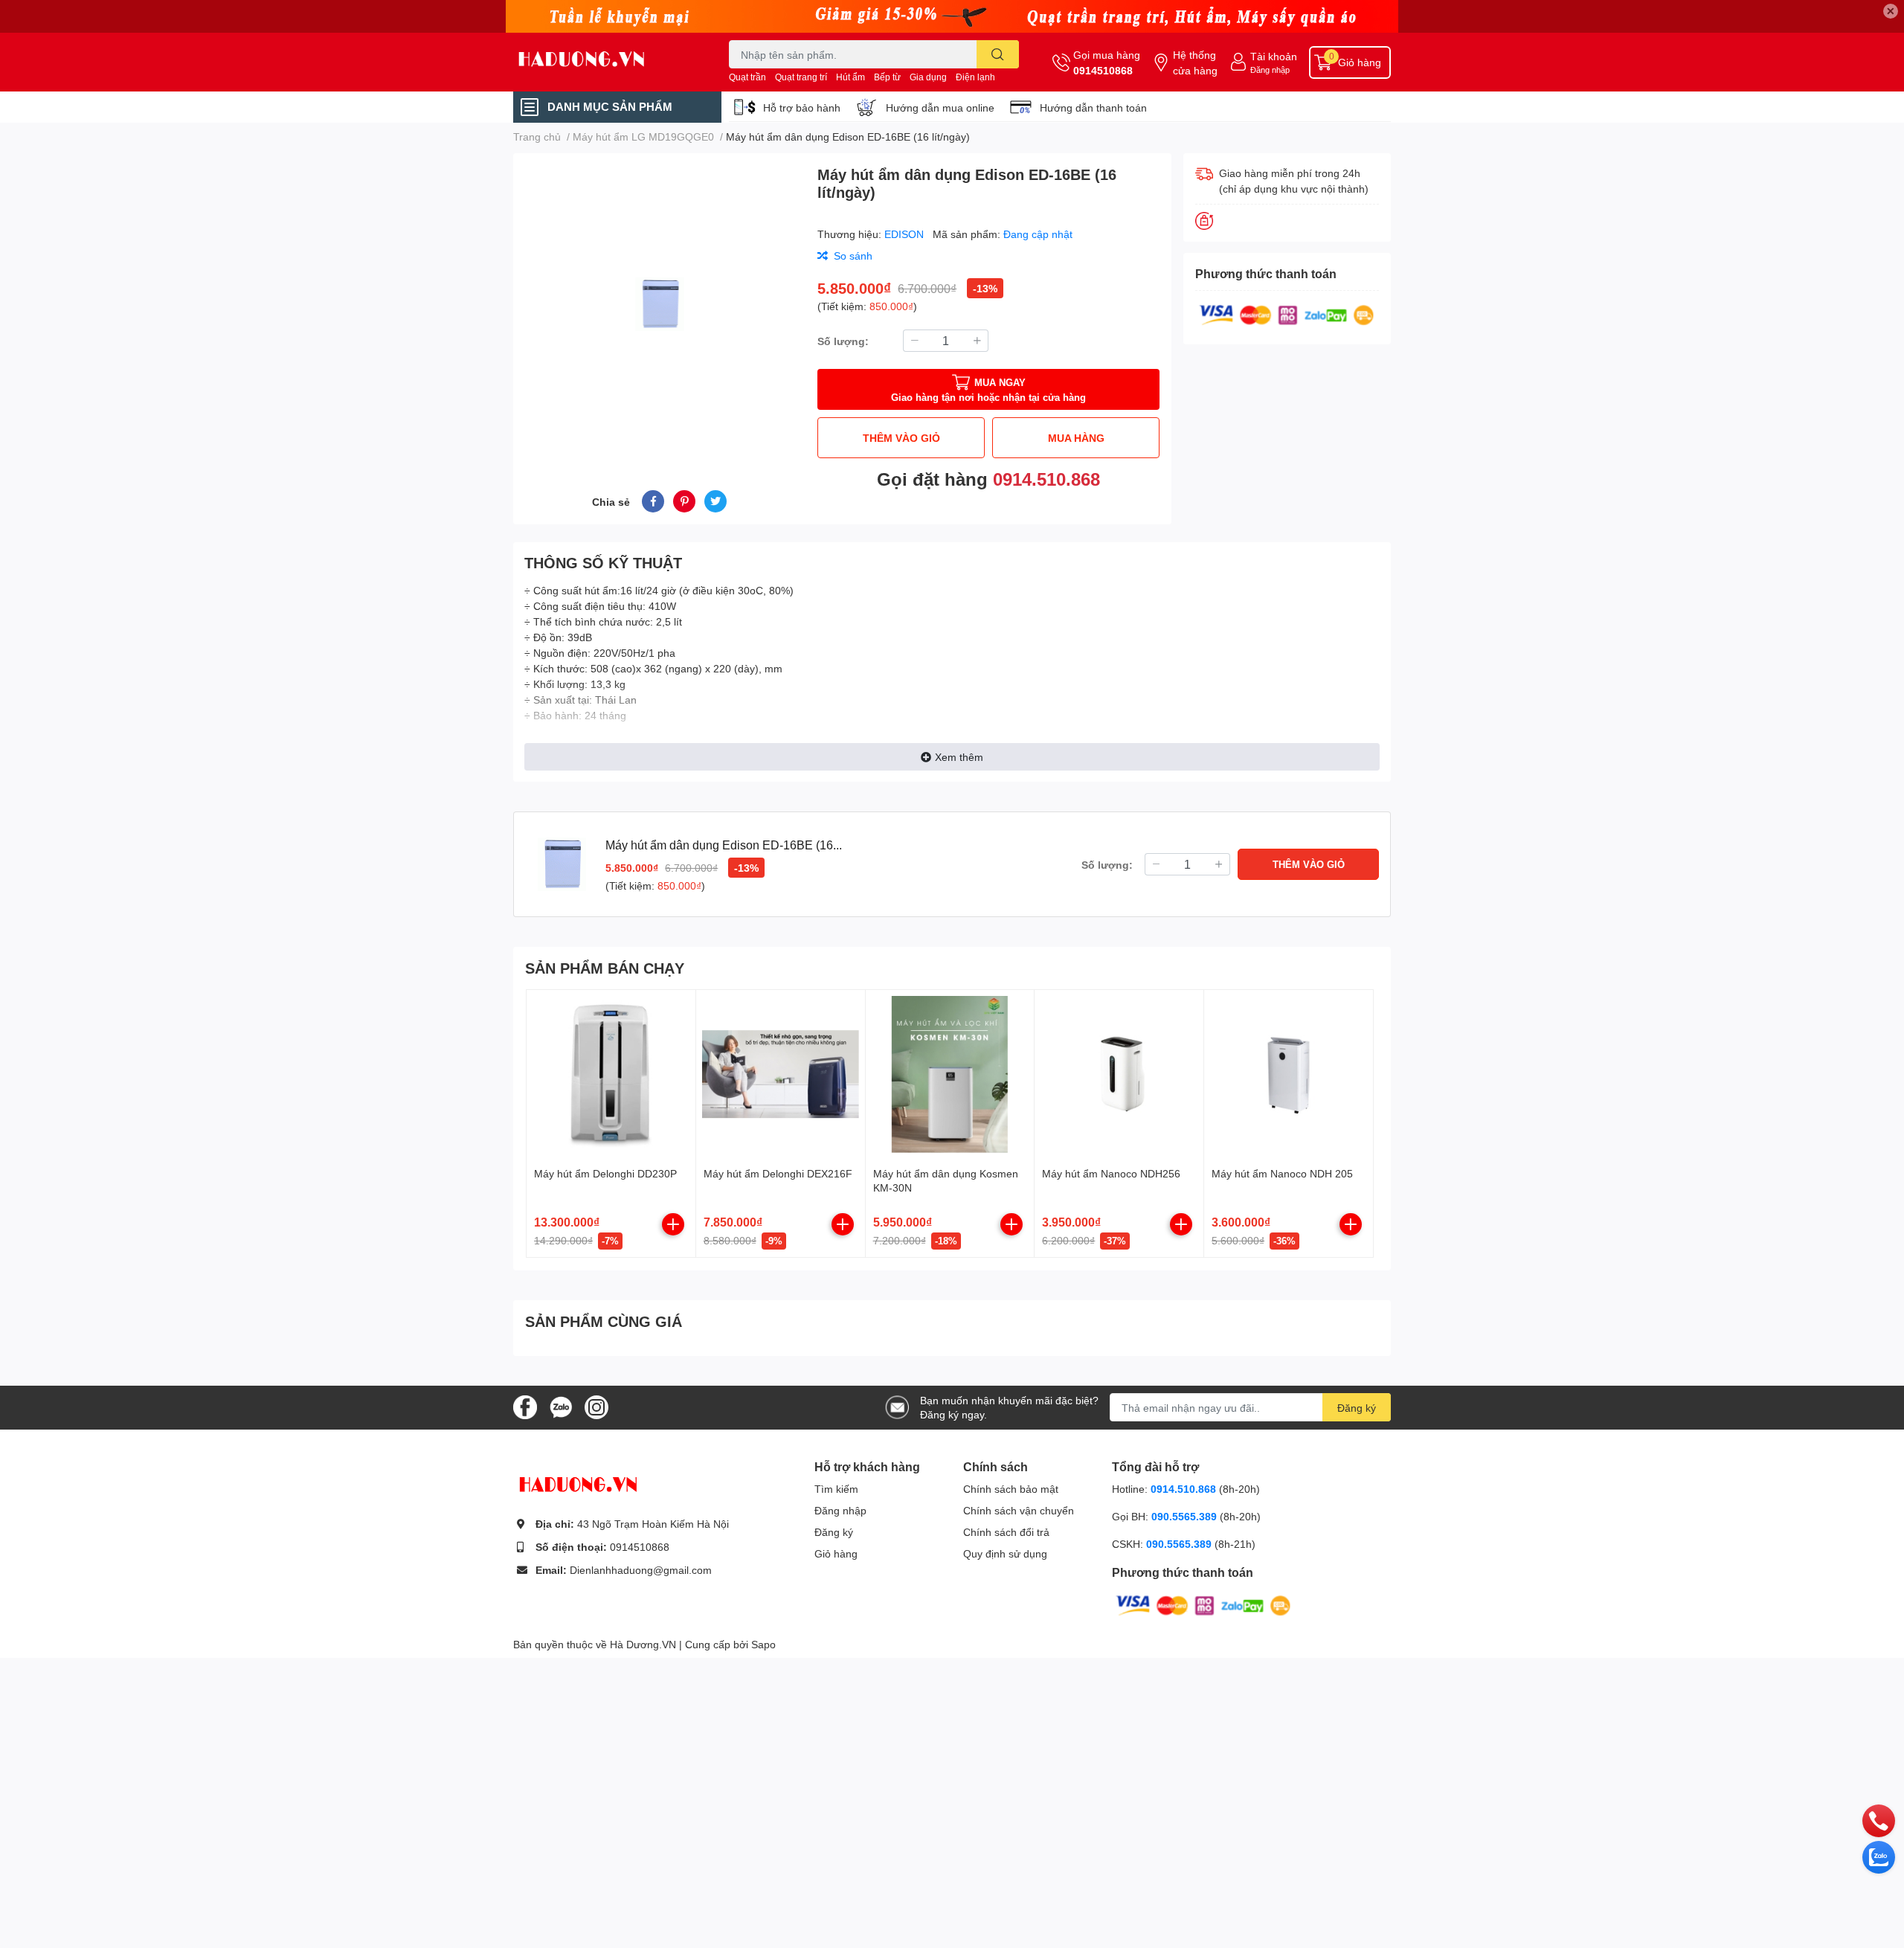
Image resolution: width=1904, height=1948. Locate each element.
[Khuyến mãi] (952, 16)
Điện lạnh (975, 77)
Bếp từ (887, 77)
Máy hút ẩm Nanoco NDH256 (1111, 1173)
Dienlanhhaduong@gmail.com (641, 1570)
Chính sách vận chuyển (1019, 1510)
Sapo (763, 1644)
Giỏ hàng (836, 1553)
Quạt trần (747, 77)
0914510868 (1103, 70)
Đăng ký (1357, 1408)
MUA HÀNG (1076, 438)
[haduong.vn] (605, 62)
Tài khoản (1274, 56)
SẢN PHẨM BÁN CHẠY (605, 968)
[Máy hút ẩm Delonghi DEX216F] (781, 1074)
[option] (659, 304)
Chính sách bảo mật (1011, 1489)
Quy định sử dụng (1005, 1553)
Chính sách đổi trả (1006, 1532)
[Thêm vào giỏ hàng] (673, 1224)
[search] (998, 54)
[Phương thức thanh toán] (1287, 314)
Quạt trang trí (801, 77)
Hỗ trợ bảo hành (802, 107)
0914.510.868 (1046, 479)
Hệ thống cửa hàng (1195, 62)
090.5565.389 (1186, 1516)
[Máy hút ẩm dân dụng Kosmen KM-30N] (950, 1074)
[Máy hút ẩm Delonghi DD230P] (611, 1074)
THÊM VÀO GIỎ (901, 438)
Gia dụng (928, 77)
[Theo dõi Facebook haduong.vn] (525, 1406)
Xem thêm (959, 757)
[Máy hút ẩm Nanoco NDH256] (1119, 1074)
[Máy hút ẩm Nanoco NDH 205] (1289, 1074)
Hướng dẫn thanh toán (1093, 107)
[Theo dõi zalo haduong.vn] (561, 1406)
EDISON (906, 234)
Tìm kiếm (836, 1489)
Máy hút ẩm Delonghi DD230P (605, 1173)
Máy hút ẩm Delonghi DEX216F (778, 1173)
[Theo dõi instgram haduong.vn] (596, 1406)
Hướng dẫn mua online (940, 107)
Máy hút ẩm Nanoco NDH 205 (1282, 1173)
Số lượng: (843, 341)
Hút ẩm (850, 77)
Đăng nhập (1270, 70)
